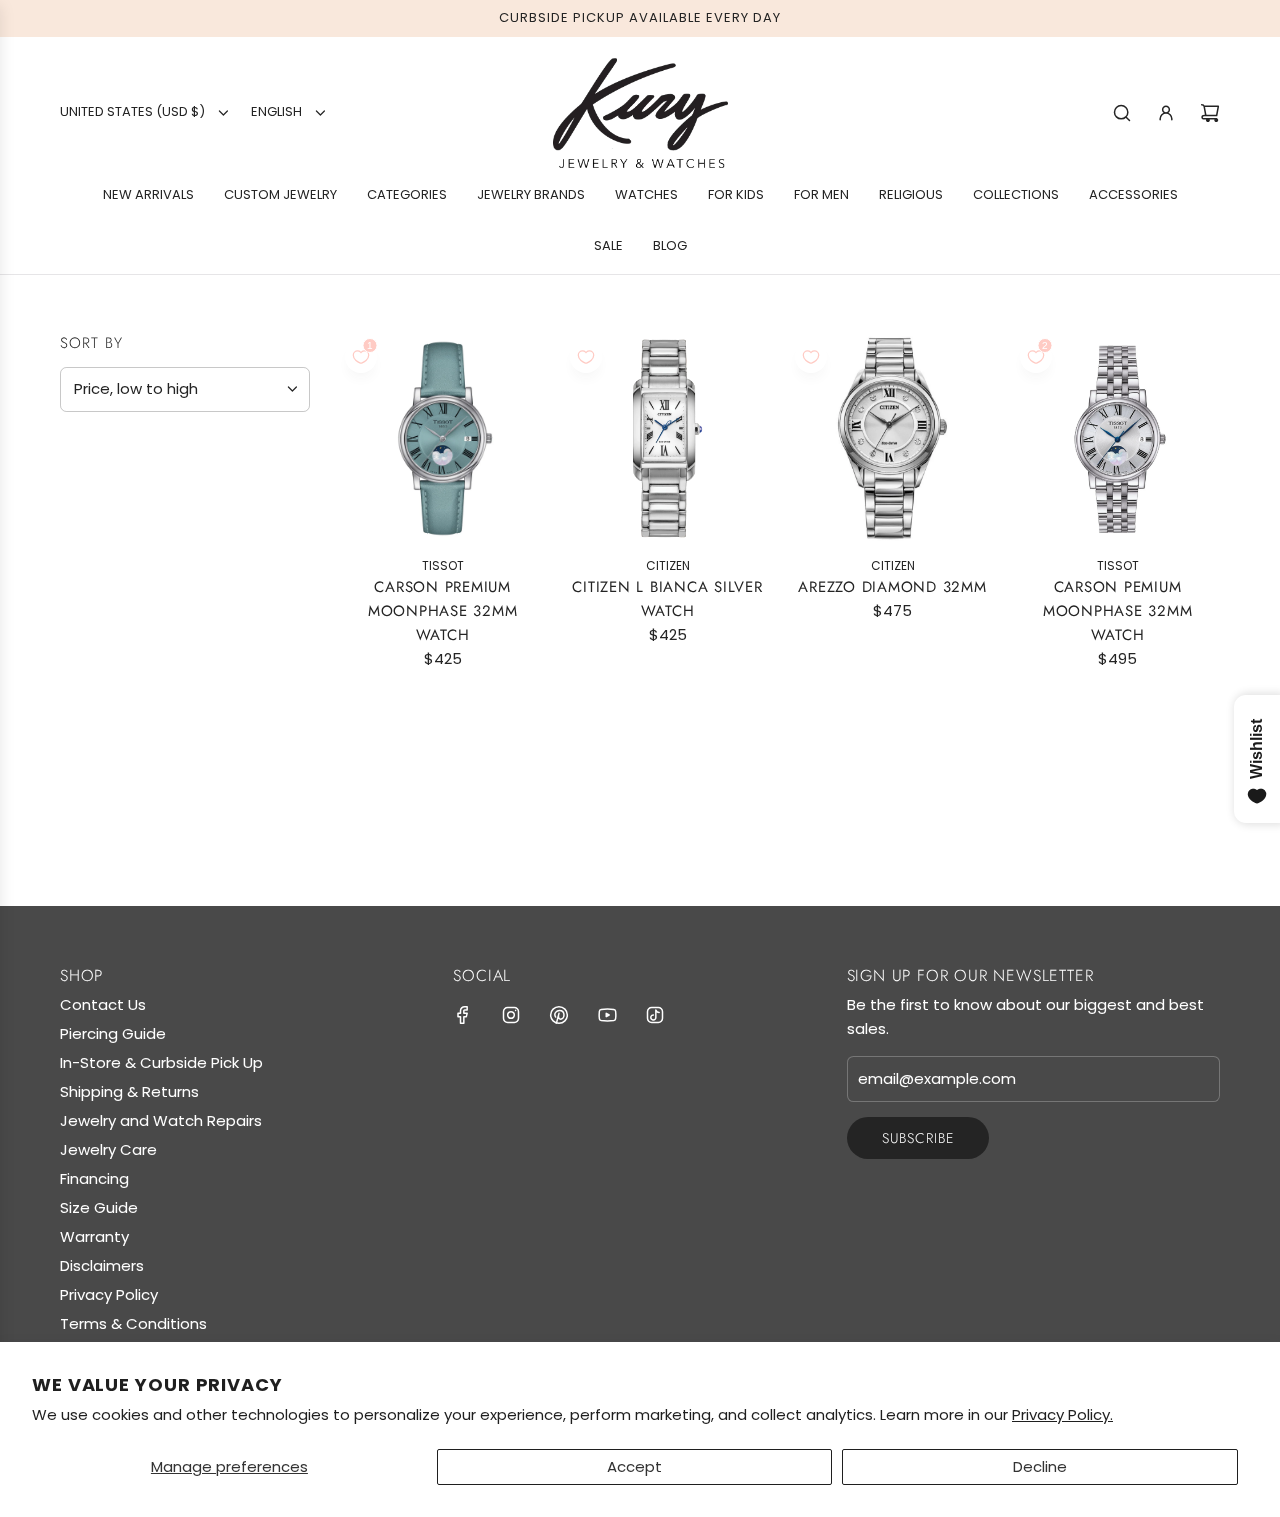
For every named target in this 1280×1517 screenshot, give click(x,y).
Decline (1040, 1466)
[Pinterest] (559, 1015)
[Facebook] (463, 1015)
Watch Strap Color (156, 719)
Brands (97, 501)
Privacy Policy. (1062, 1414)
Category (109, 586)
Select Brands (124, 542)
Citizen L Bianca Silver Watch (667, 599)
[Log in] (1166, 113)
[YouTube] (607, 1015)
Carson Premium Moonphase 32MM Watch (443, 611)
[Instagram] (511, 1015)
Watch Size (114, 671)
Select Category (134, 627)
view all (271, 451)
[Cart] (1210, 113)
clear (289, 670)
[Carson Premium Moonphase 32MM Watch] (442, 438)
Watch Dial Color (149, 768)
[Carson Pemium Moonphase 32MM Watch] (1117, 438)
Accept (634, 1466)
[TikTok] (655, 1015)
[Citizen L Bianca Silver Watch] (667, 438)
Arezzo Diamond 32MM (892, 587)
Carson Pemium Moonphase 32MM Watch (1118, 611)
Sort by (91, 343)
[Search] (1122, 113)
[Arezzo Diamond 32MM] (892, 438)
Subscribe (918, 1138)
